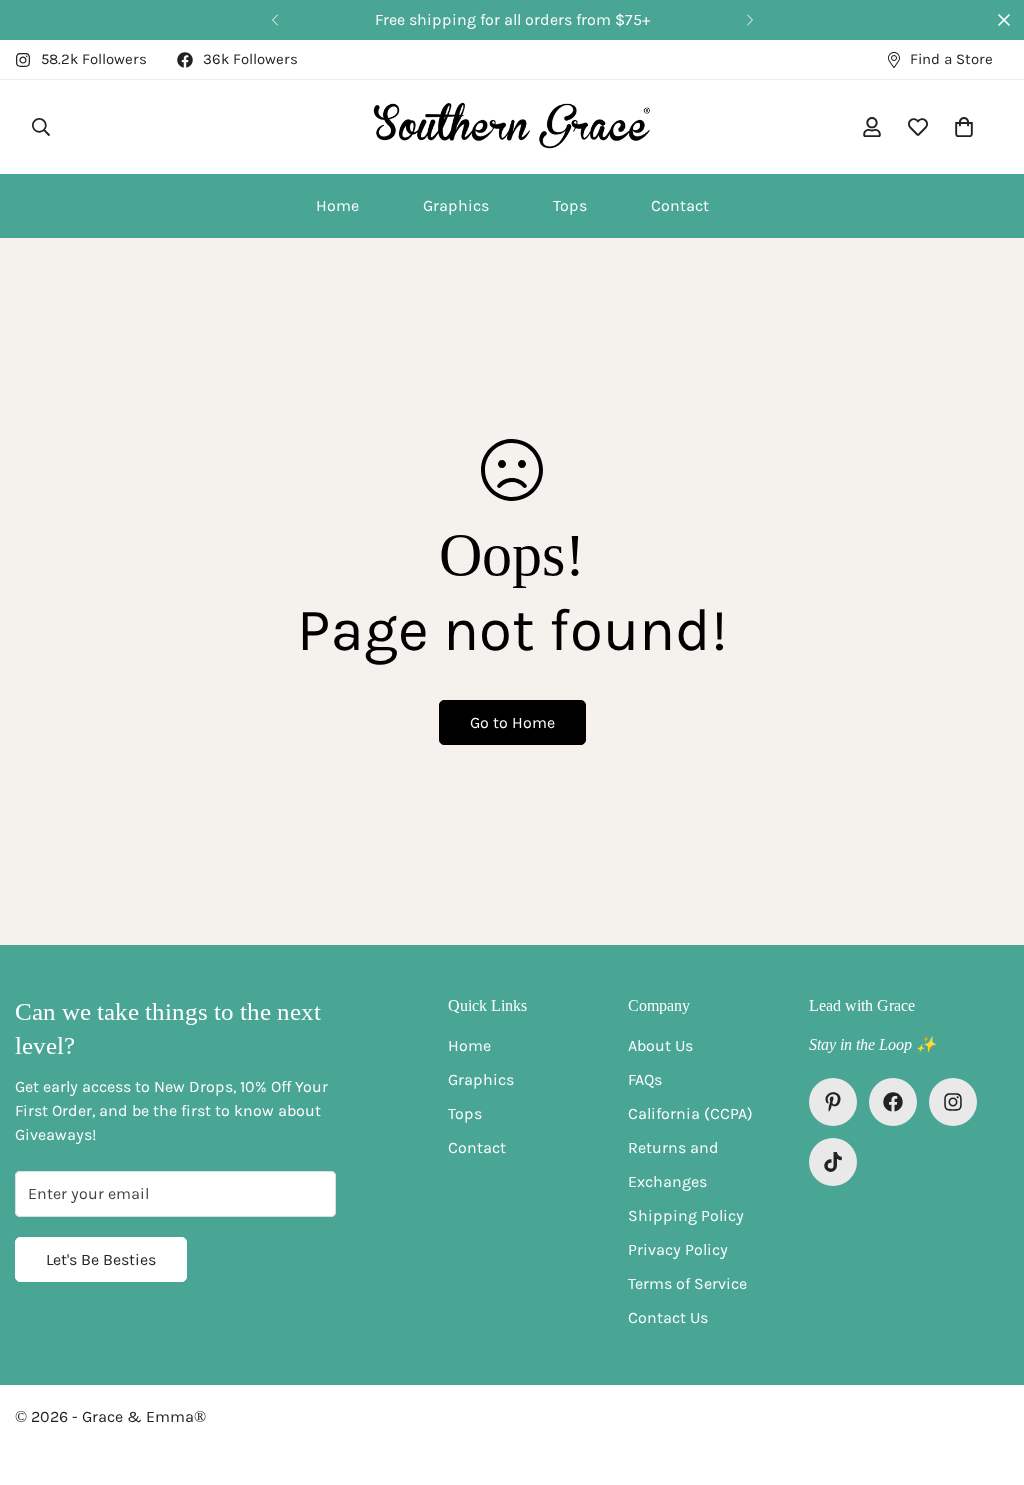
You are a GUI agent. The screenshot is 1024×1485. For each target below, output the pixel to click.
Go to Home (512, 722)
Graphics (456, 205)
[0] (964, 127)
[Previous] (274, 20)
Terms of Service (687, 1283)
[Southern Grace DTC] (512, 127)
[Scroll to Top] (985, 1376)
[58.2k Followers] (953, 1102)
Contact (680, 205)
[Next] (749, 20)
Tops (570, 205)
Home (337, 205)
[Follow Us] (833, 1162)
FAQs (645, 1079)
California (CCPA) (690, 1113)
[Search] (41, 127)
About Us (660, 1045)
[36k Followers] (893, 1102)
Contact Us (668, 1317)
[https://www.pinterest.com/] (833, 1102)
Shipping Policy (686, 1215)
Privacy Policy (678, 1249)
